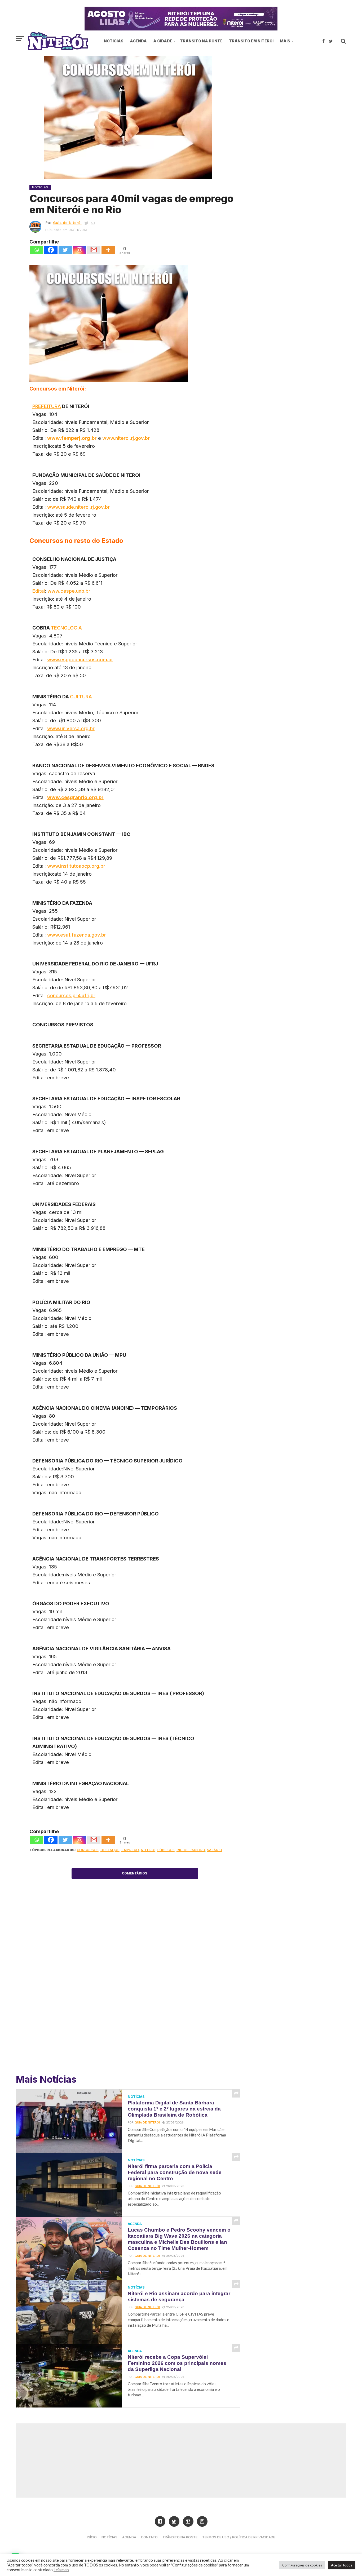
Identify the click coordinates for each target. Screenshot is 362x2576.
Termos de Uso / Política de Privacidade (239, 2537)
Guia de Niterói (67, 223)
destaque (110, 1850)
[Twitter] (65, 250)
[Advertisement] (301, 101)
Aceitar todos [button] (342, 2565)
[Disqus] (135, 1992)
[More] (108, 250)
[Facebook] (51, 250)
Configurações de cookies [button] (302, 2565)
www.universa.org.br (71, 728)
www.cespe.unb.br (69, 591)
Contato (149, 2537)
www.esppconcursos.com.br (80, 659)
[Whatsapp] (37, 250)
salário (215, 1850)
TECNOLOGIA (66, 628)
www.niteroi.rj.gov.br (126, 438)
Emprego (130, 1850)
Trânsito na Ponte (201, 41)
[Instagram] (80, 250)
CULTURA (81, 697)
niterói (148, 1850)
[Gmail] (94, 250)
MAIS (285, 41)
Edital (39, 591)
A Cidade (163, 41)
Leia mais (61, 2570)
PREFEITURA (47, 406)
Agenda (138, 41)
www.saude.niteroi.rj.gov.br (78, 507)
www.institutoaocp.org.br (76, 866)
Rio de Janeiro (191, 1850)
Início (92, 2537)
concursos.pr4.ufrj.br (71, 995)
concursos (88, 1850)
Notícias (114, 41)
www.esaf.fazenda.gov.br (77, 935)
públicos (166, 1850)
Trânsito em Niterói (251, 41)
